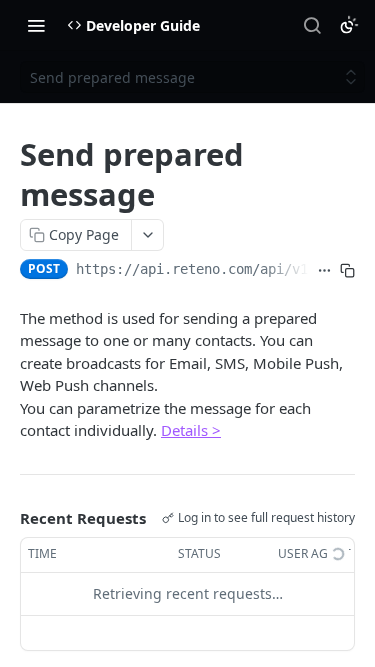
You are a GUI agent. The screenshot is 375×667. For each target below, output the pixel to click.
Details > (191, 430)
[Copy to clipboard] (347, 271)
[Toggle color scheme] (349, 25)
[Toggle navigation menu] (36, 25)
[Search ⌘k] (312, 25)
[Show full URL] (324, 271)
